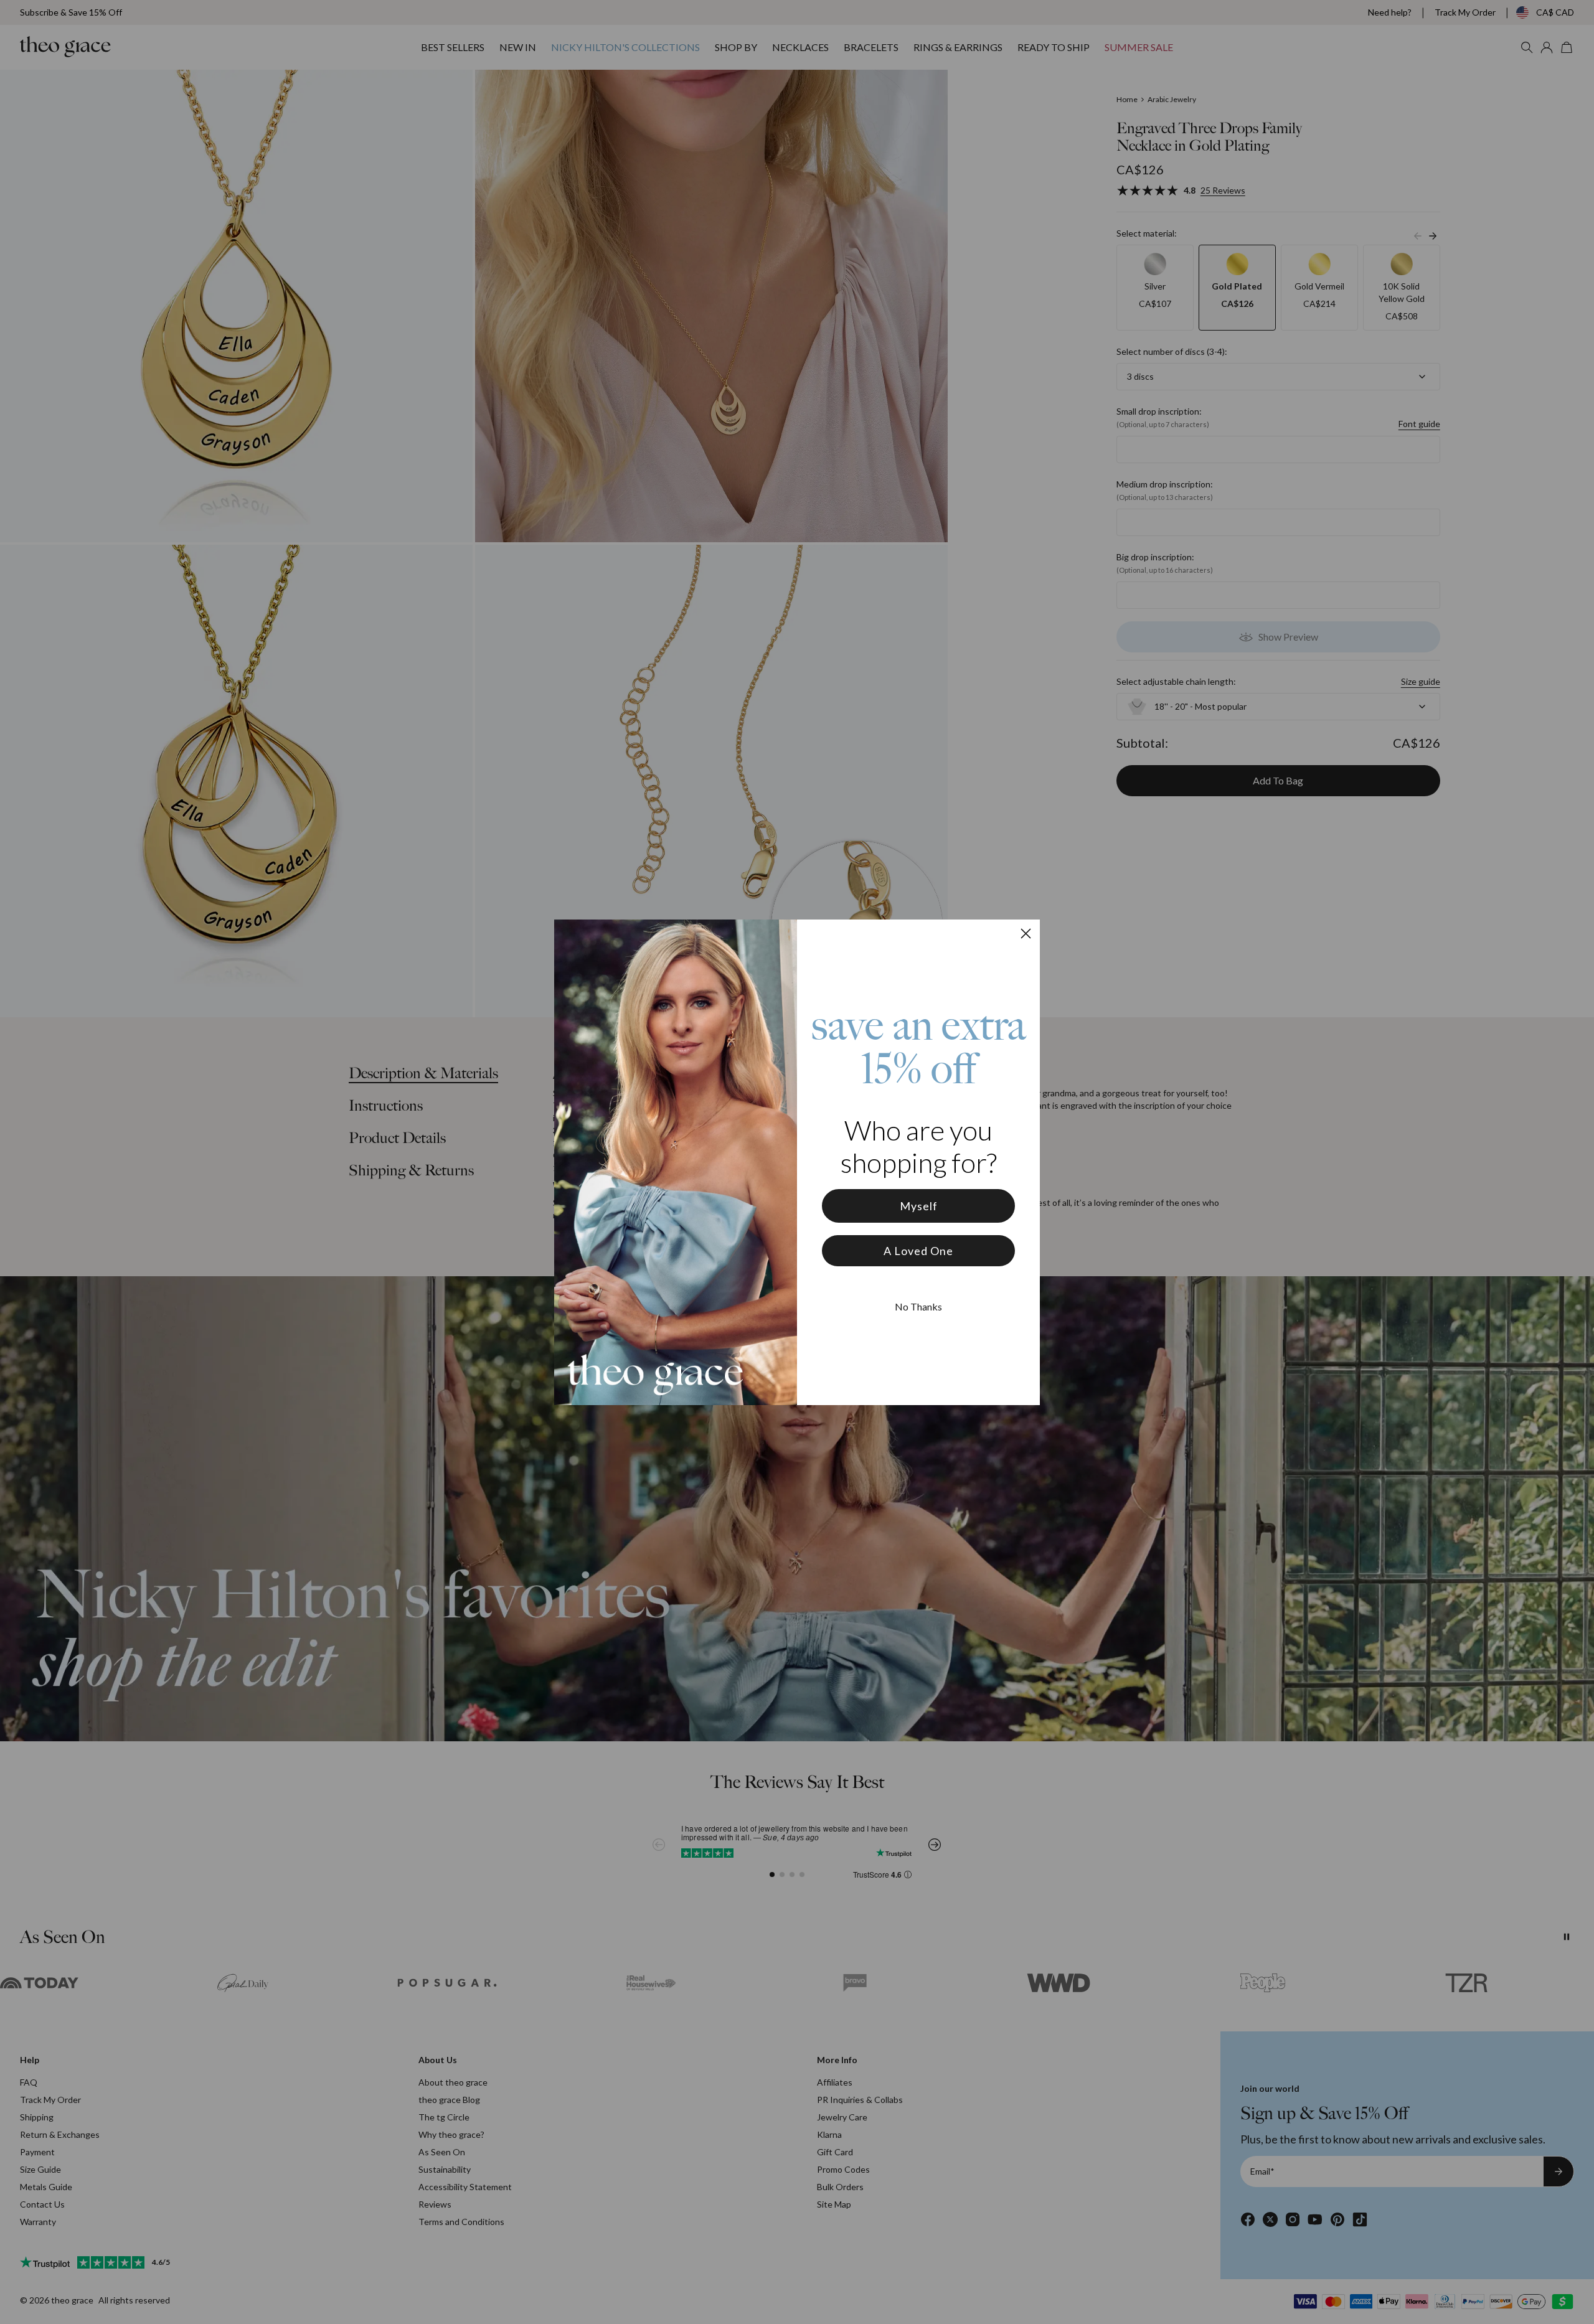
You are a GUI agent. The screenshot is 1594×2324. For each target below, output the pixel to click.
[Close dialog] (1026, 934)
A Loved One (918, 1251)
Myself (919, 1206)
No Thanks (918, 1306)
